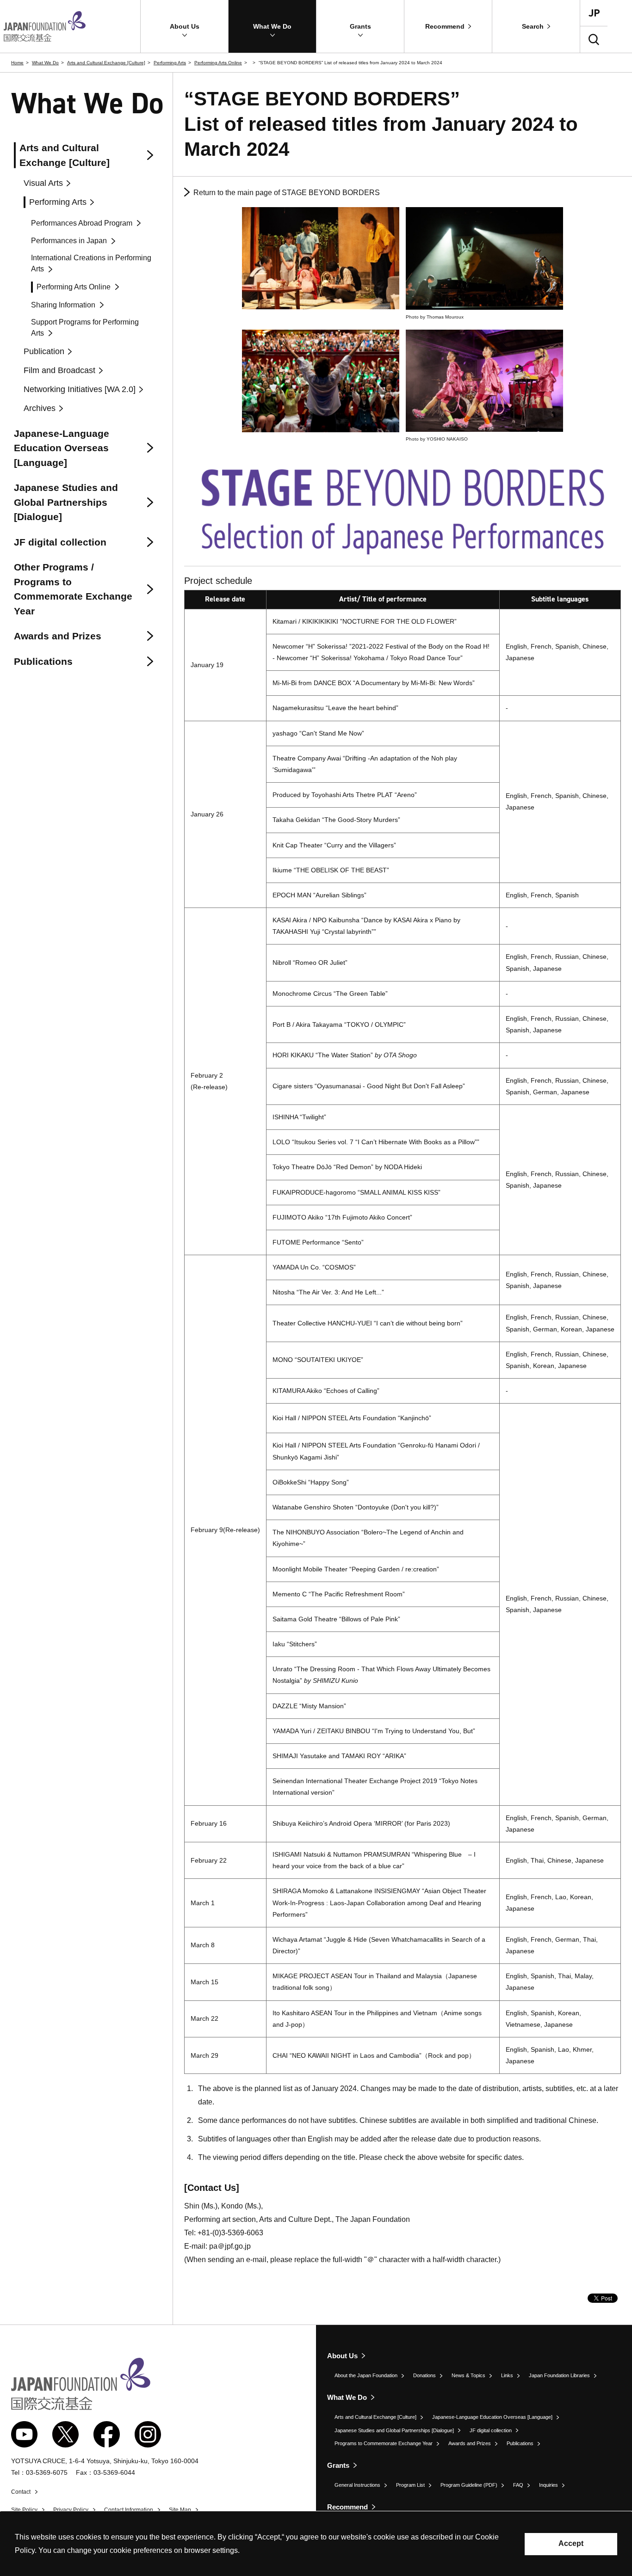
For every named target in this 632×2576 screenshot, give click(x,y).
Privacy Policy (71, 2510)
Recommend (347, 2507)
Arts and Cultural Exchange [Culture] (106, 63)
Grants (338, 2465)
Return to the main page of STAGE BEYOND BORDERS (287, 193)
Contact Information (129, 2510)
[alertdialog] (316, 2544)
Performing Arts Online (218, 63)
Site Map (180, 2510)
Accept (571, 2543)
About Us (342, 2356)
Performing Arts (170, 63)
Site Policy (24, 2510)
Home (17, 63)
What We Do (45, 63)
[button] (184, 26)
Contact (21, 2492)
